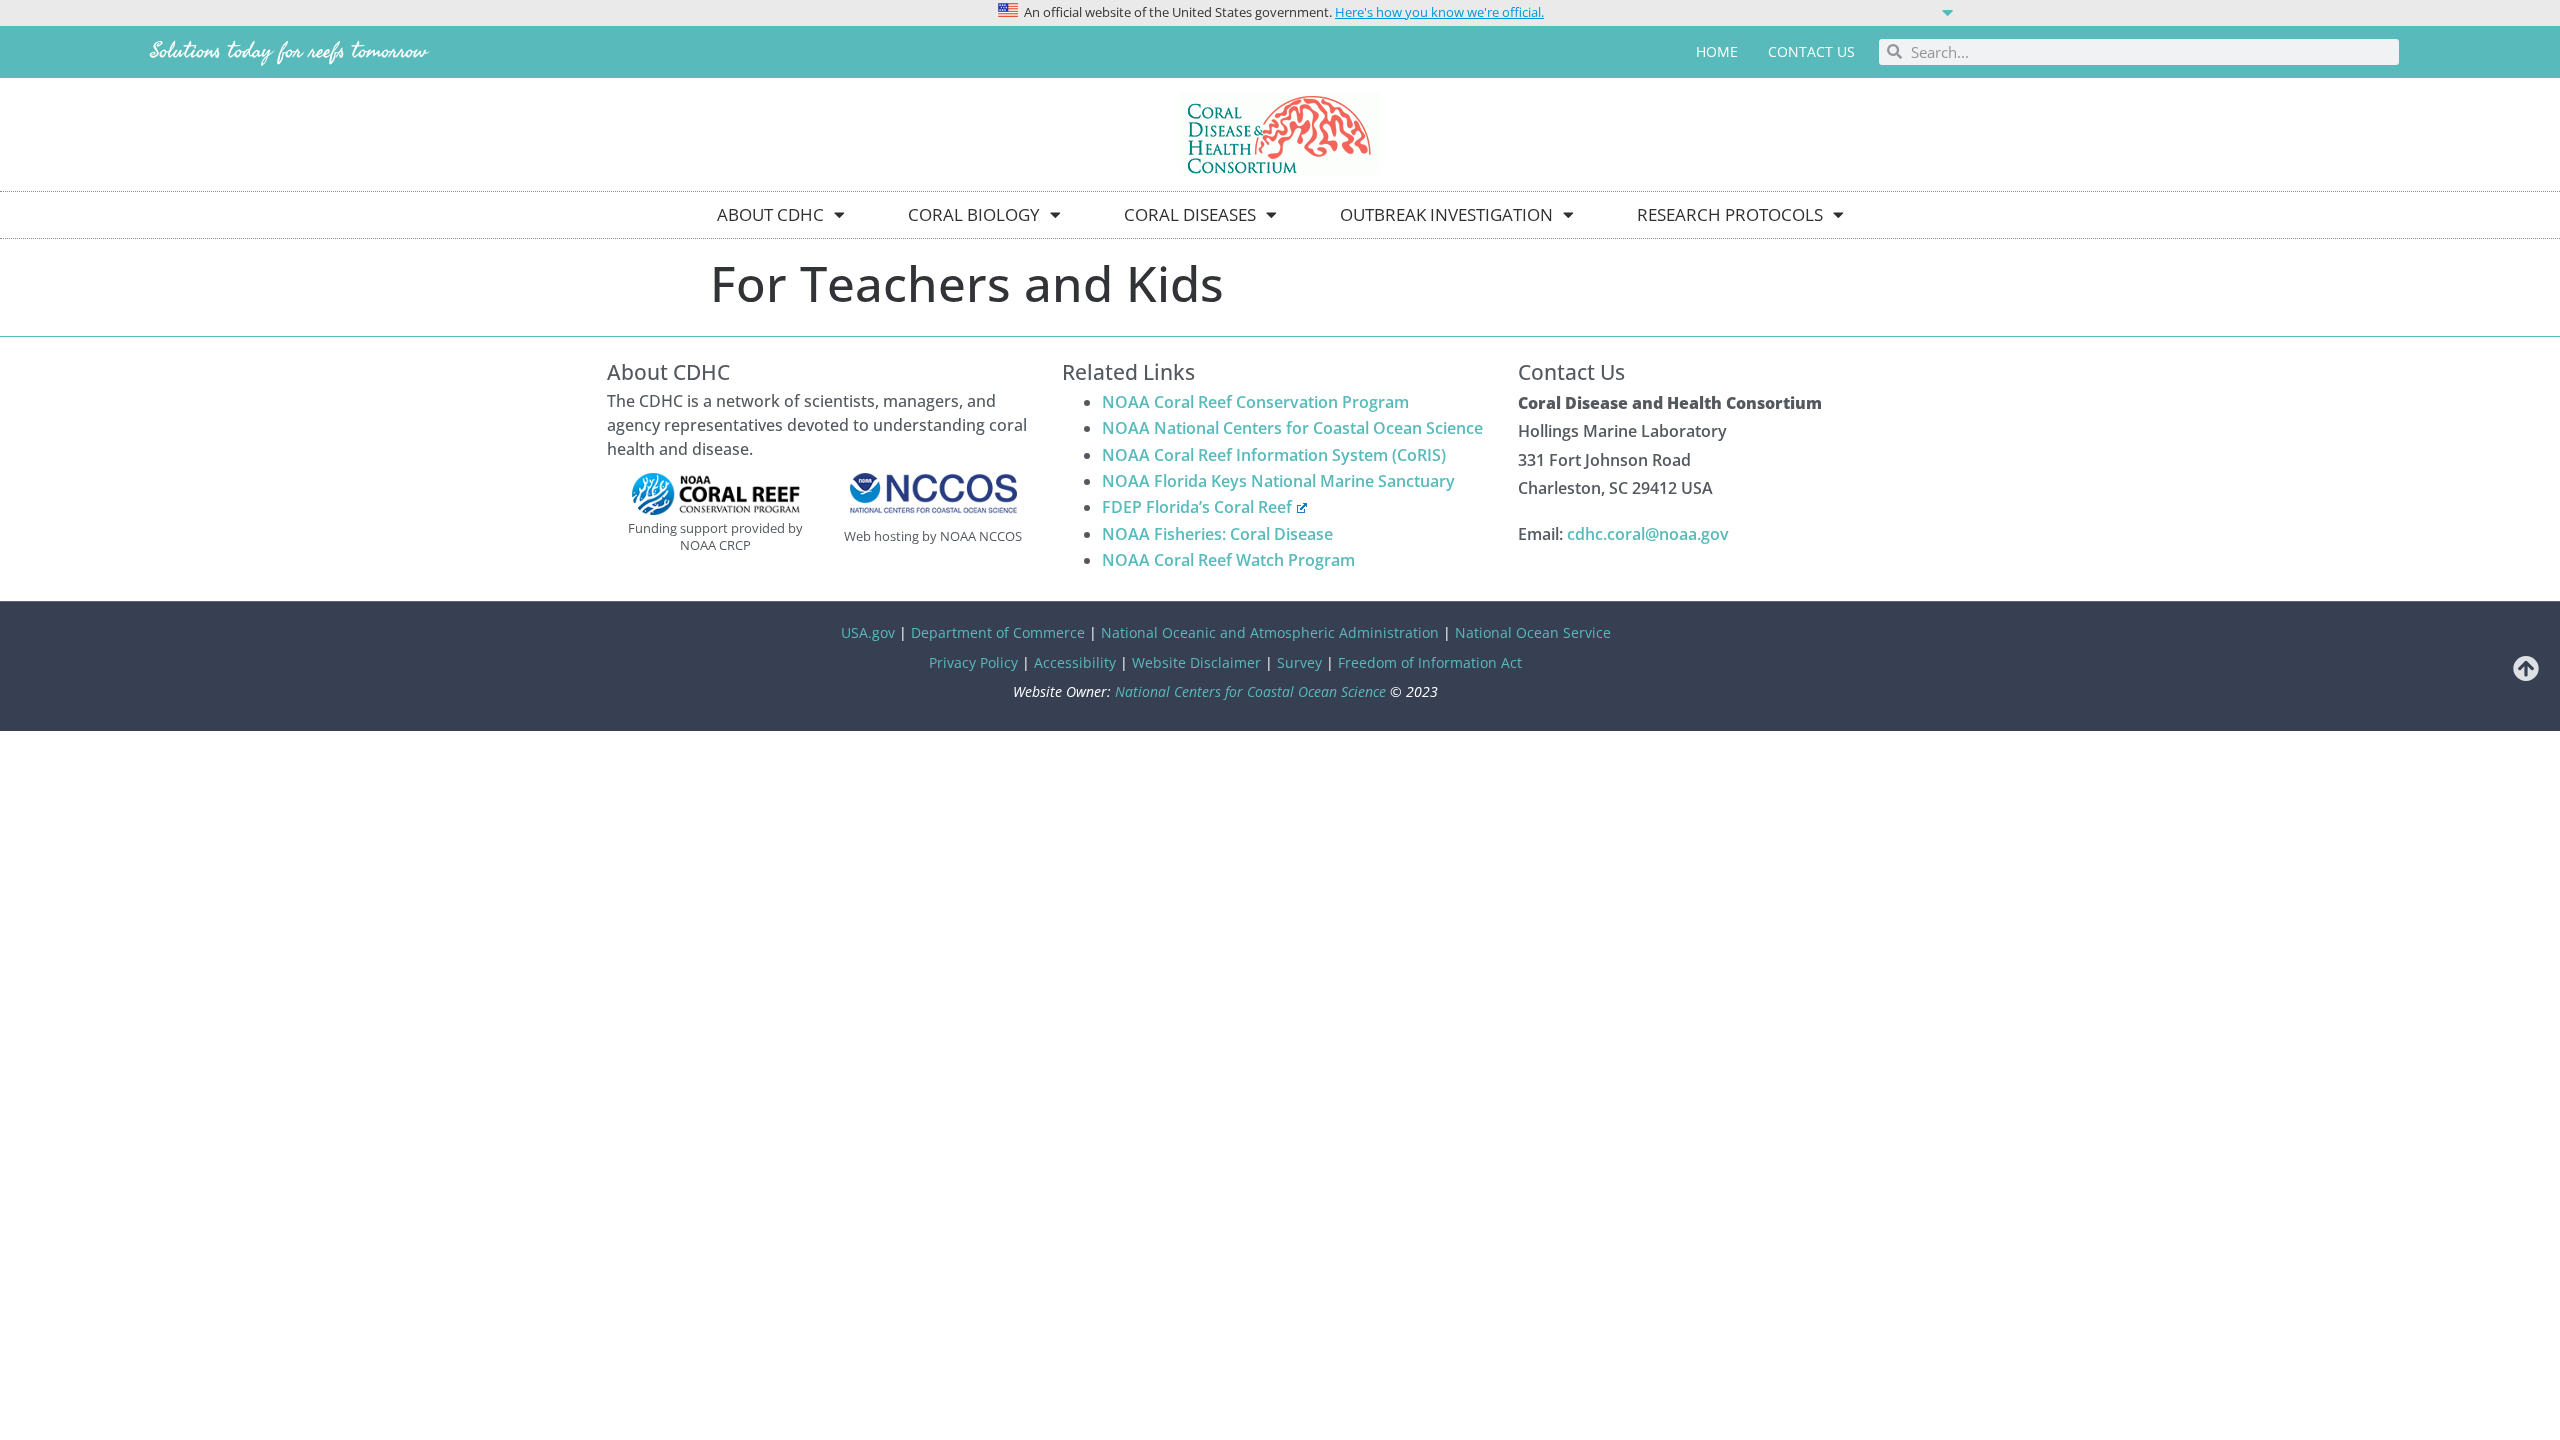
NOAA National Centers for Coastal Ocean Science (1292, 428)
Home (1717, 51)
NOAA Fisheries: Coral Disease (1217, 534)
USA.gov (868, 632)
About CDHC (770, 214)
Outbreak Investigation (1446, 214)
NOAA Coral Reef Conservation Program (1255, 402)
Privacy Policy (973, 662)
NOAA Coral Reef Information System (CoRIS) (1274, 455)
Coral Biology (974, 214)
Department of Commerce (998, 632)
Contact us (1811, 51)
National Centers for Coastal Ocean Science (1250, 691)
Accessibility (1075, 662)
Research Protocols (1730, 214)
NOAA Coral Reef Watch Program (1228, 560)
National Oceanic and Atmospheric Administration (1270, 632)
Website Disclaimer (1196, 662)
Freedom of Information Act (1430, 662)
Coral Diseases (1190, 214)
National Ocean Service (1533, 632)
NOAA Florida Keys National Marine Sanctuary (1278, 481)
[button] (1280, 11)
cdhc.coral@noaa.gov (1648, 534)
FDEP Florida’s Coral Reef (1197, 507)
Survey (1299, 662)
